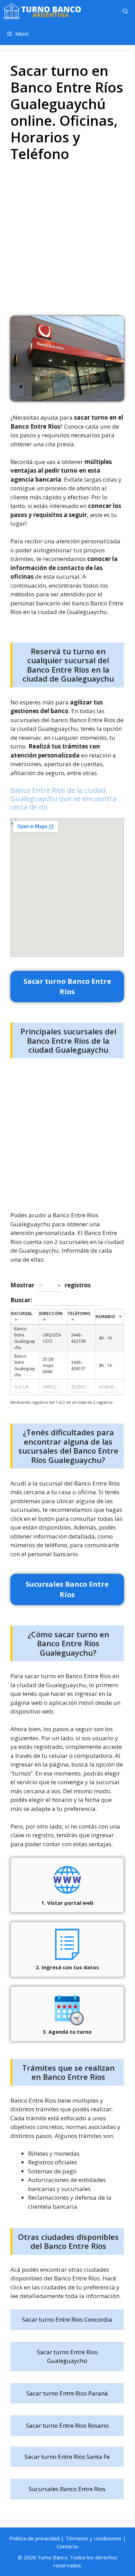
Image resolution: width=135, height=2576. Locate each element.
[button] (49, 1286)
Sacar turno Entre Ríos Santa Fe (67, 2457)
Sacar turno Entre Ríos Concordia (67, 2319)
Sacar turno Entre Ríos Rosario (67, 2425)
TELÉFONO (79, 1313)
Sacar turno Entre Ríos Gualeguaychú (67, 2356)
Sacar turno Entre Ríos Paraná (67, 2393)
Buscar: (21, 1300)
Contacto (67, 2546)
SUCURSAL (22, 1313)
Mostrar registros (51, 1285)
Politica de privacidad (34, 2538)
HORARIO (105, 1317)
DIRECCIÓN (51, 1313)
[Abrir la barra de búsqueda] (125, 11)
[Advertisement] (67, 242)
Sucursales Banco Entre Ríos (67, 2489)
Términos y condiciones (93, 2538)
